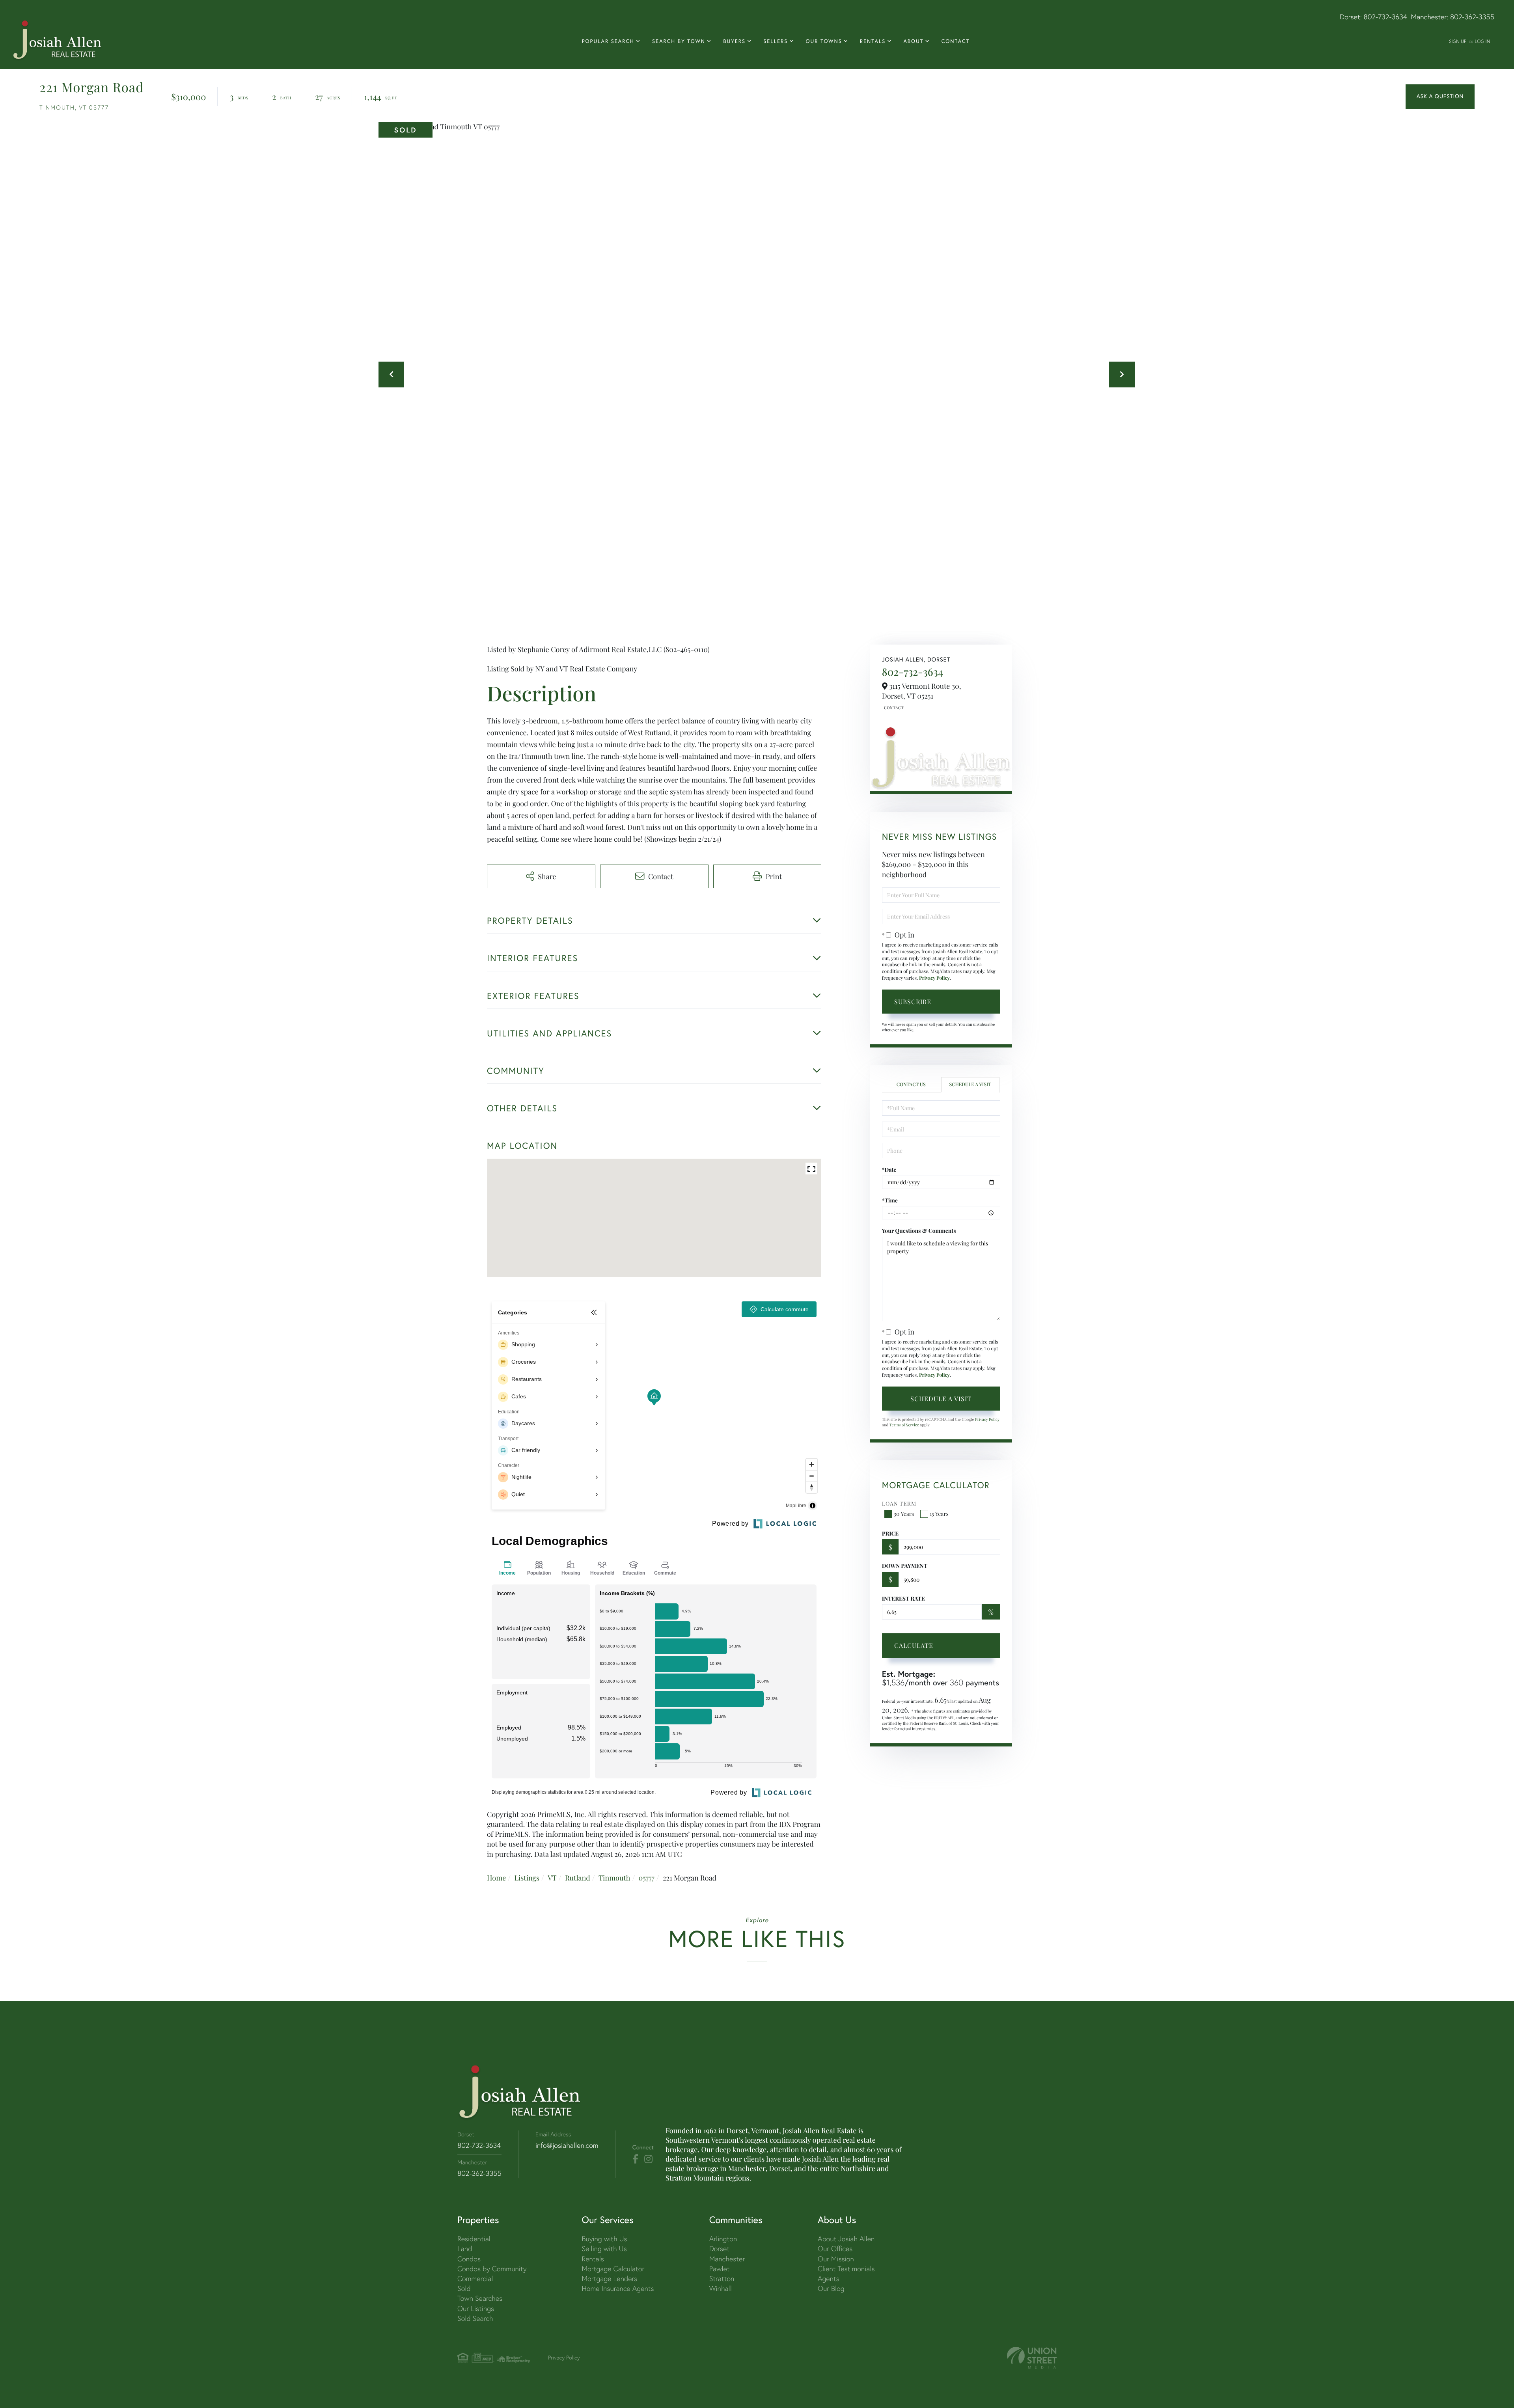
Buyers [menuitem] (734, 41)
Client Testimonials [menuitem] (846, 2269)
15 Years (939, 1514)
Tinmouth (614, 1878)
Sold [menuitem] (464, 2288)
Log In (1482, 41)
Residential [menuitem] (474, 2239)
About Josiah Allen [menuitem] (846, 2239)
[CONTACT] (1440, 97)
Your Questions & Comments (919, 1231)
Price (890, 1533)
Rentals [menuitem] (873, 41)
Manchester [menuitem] (727, 2259)
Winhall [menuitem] (721, 2288)
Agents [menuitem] (829, 2278)
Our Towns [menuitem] (824, 41)
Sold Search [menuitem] (475, 2318)
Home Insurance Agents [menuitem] (618, 2288)
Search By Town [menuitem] (679, 41)
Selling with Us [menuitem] (604, 2249)
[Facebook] (635, 2159)
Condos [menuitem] (469, 2259)
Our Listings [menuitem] (476, 2308)
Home (496, 1878)
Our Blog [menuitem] (831, 2288)
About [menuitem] (913, 41)
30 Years (904, 1514)
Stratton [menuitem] (722, 2278)
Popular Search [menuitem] (608, 41)
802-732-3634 (1385, 17)
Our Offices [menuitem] (835, 2249)
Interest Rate (903, 1598)
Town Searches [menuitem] (480, 2298)
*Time (890, 1200)
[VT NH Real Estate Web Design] (1032, 2358)
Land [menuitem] (465, 2249)
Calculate (914, 1645)
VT (552, 1878)
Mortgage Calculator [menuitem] (613, 2269)
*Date (889, 1170)
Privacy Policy (934, 978)
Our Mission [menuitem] (836, 2259)
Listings (527, 1878)
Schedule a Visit (970, 1085)
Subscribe (913, 1002)
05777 (647, 1878)
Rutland (578, 1878)
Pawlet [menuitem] (720, 2269)
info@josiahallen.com (567, 2145)
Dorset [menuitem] (720, 2249)
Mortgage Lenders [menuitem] (609, 2278)
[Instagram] (648, 2159)
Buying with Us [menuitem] (604, 2239)
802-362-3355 (1472, 17)
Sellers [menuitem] (776, 41)
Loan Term (899, 1503)
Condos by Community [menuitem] (492, 2269)
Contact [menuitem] (956, 41)
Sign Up (1458, 41)
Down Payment (905, 1566)
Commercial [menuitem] (475, 2278)
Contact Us (893, 708)
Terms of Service (904, 1425)
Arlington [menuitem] (723, 2239)
